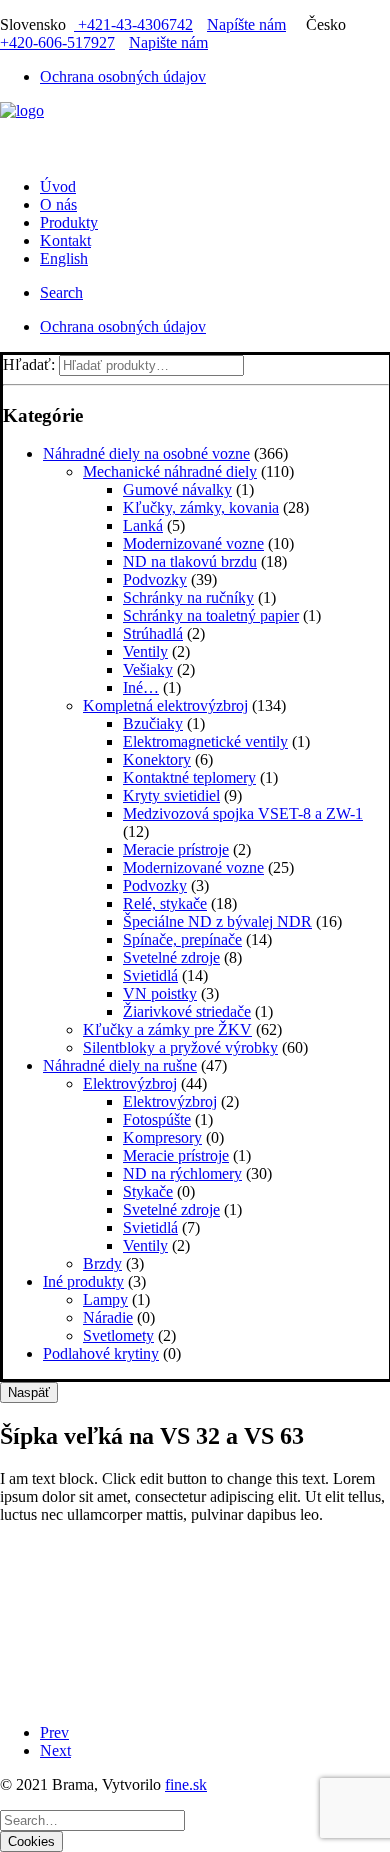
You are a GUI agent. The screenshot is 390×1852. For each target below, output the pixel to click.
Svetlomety (118, 1335)
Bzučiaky (153, 723)
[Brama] (195, 132)
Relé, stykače (165, 903)
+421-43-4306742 (133, 24)
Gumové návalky (177, 489)
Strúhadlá (153, 633)
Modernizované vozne (193, 543)
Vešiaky (148, 669)
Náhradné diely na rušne (120, 1065)
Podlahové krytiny (101, 1353)
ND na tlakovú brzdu (190, 561)
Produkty (69, 222)
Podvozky (155, 579)
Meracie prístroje (176, 849)
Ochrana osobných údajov (123, 76)
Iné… (141, 687)
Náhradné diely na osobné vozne (146, 453)
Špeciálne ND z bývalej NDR (217, 921)
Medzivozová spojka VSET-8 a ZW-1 (243, 813)
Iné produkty (83, 1281)
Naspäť (29, 1392)
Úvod (58, 186)
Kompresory (162, 1137)
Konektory (157, 759)
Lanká (143, 525)
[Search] (92, 1819)
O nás (58, 204)
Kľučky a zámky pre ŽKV (167, 1029)
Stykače (148, 1191)
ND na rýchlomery (182, 1173)
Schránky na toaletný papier (211, 615)
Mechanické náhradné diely (170, 471)
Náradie (108, 1317)
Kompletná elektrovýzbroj (165, 705)
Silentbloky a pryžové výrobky (180, 1047)
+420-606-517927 (57, 42)
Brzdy (102, 1263)
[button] (61, 292)
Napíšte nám (246, 24)
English (64, 258)
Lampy (105, 1299)
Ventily (145, 651)
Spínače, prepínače (182, 939)
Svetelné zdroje (171, 957)
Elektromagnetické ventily (205, 741)
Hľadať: (29, 364)
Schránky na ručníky (188, 597)
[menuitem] (215, 77)
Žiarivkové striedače (187, 1011)
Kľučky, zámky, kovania (201, 507)
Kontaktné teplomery (189, 777)
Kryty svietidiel (171, 795)
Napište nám (168, 42)
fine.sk (186, 1784)
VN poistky (160, 993)
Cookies (31, 1841)
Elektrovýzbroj (130, 1083)
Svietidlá (150, 975)
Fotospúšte (157, 1119)
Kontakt (65, 240)
